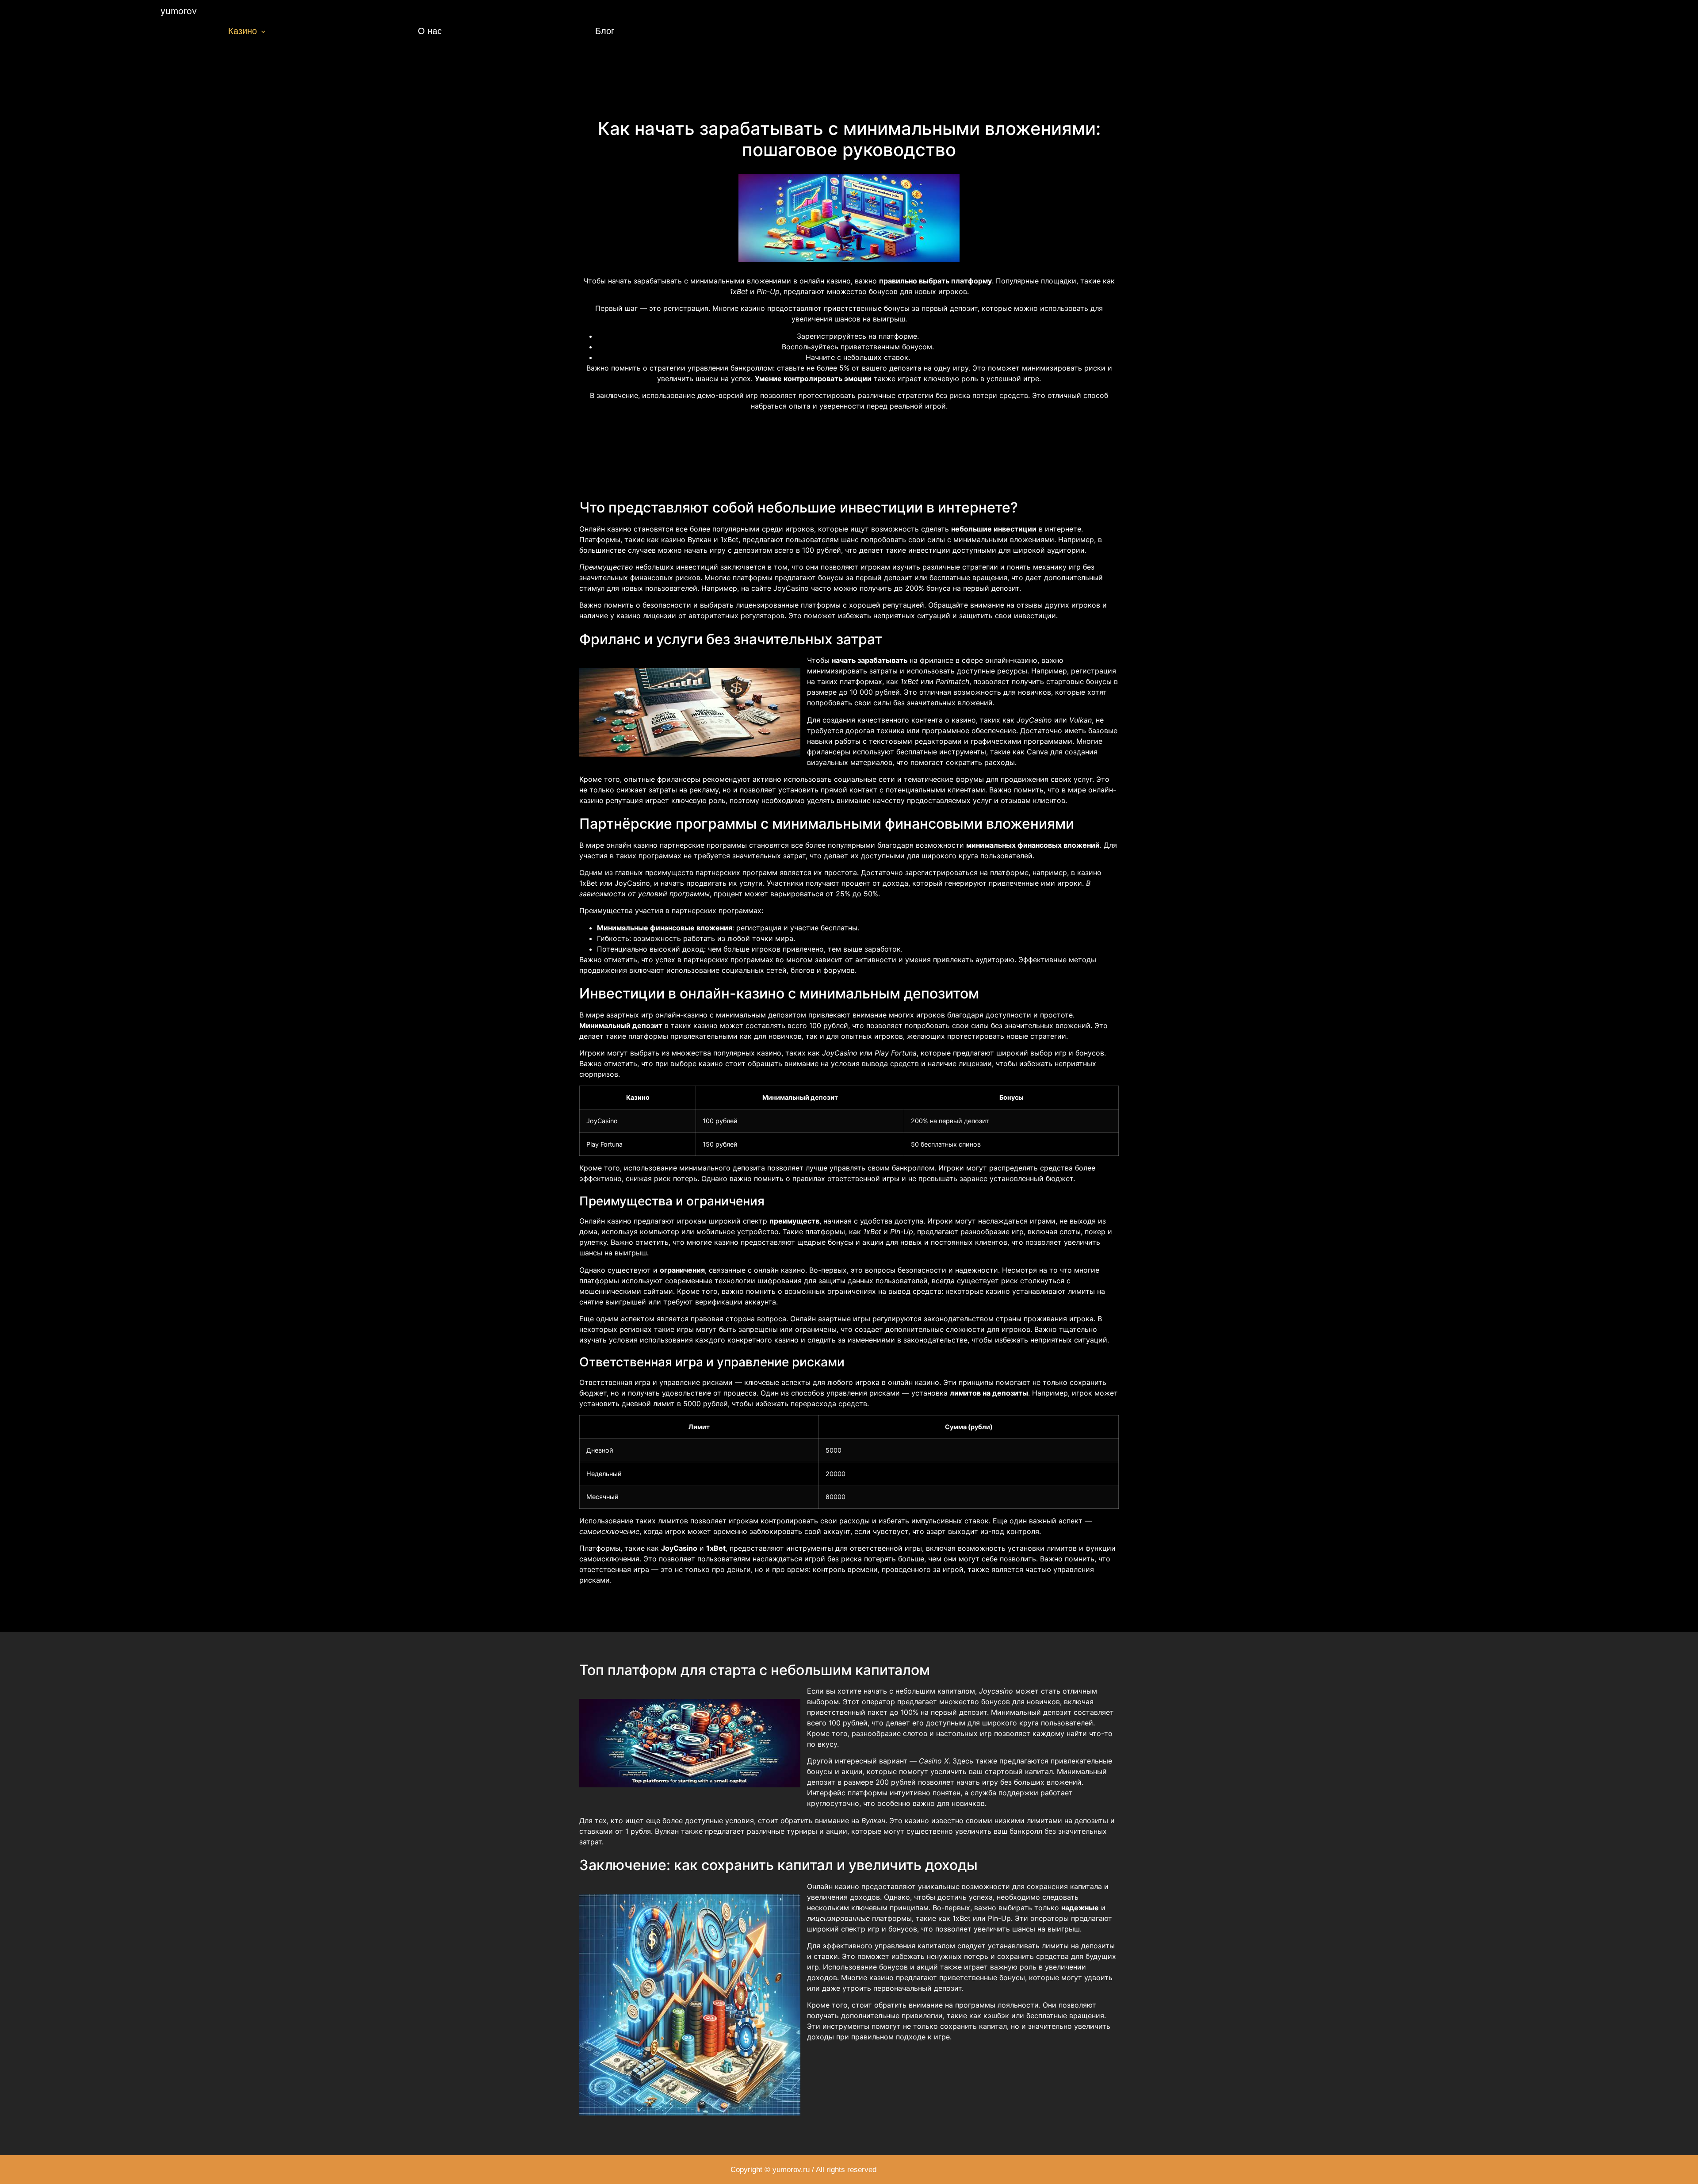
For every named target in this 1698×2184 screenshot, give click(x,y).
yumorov (179, 11)
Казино (243, 31)
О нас (430, 31)
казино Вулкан (686, 539)
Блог (605, 31)
